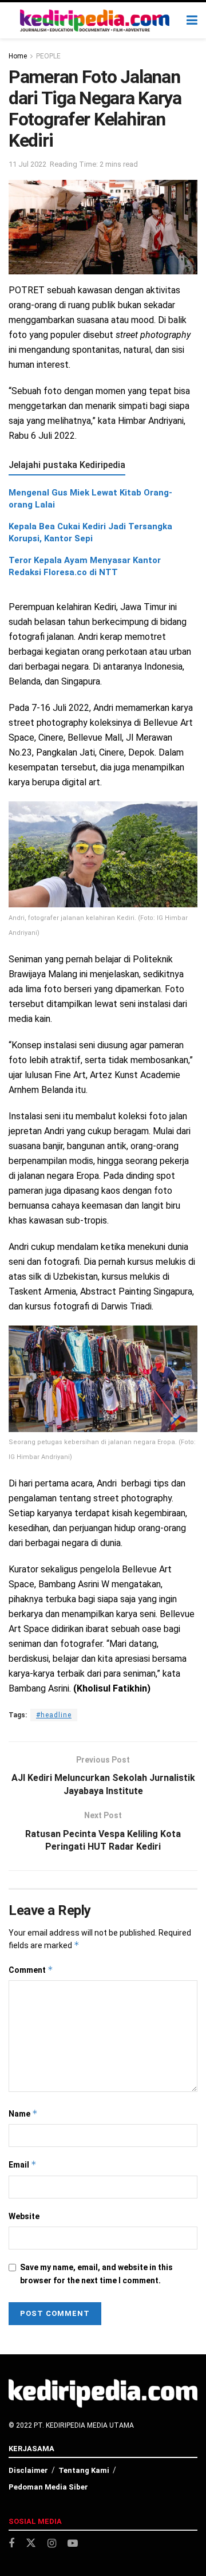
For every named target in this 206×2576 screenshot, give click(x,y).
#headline (54, 1715)
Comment (31, 1970)
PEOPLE (48, 56)
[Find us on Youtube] (73, 2544)
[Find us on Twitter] (31, 2543)
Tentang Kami (84, 2470)
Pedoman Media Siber (48, 2487)
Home (18, 56)
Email (23, 2164)
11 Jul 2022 (27, 164)
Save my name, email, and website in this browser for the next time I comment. (96, 2274)
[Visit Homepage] (95, 21)
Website (24, 2216)
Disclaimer (28, 2470)
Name (23, 2113)
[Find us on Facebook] (11, 2544)
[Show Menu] (192, 20)
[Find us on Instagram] (52, 2544)
